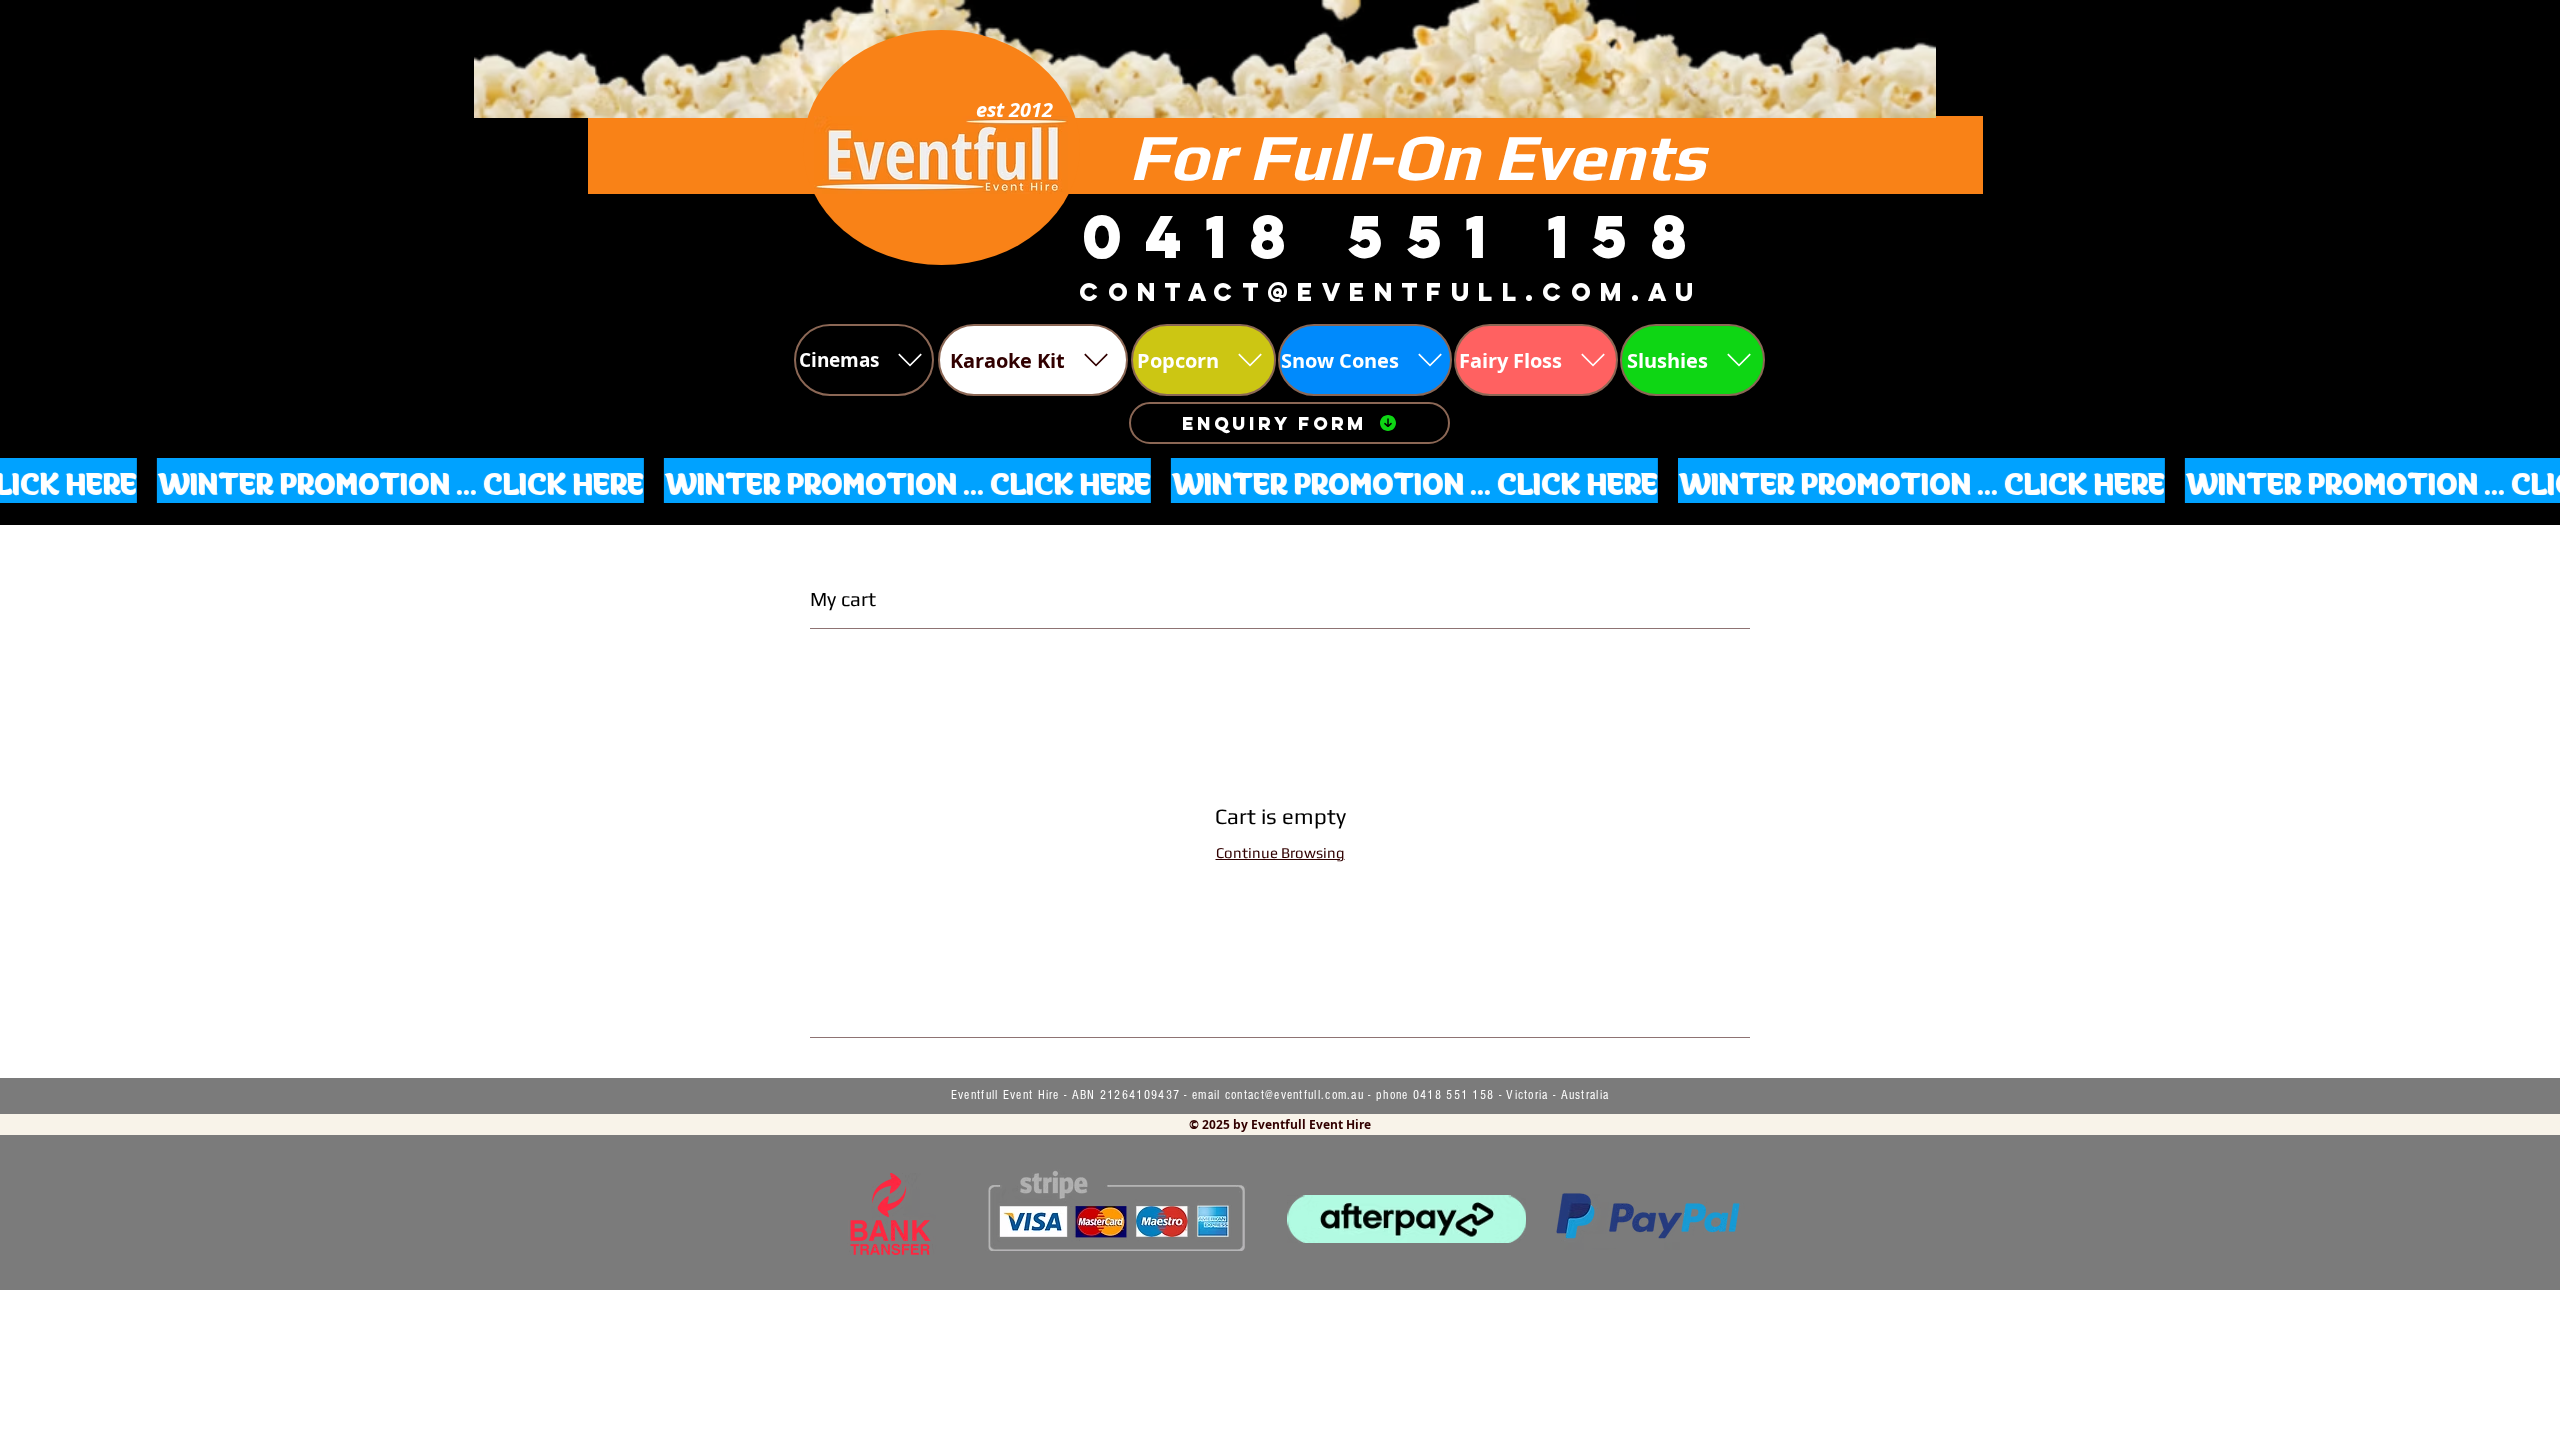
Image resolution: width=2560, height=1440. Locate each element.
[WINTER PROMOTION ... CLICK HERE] (1280, 480)
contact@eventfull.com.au (1294, 1095)
